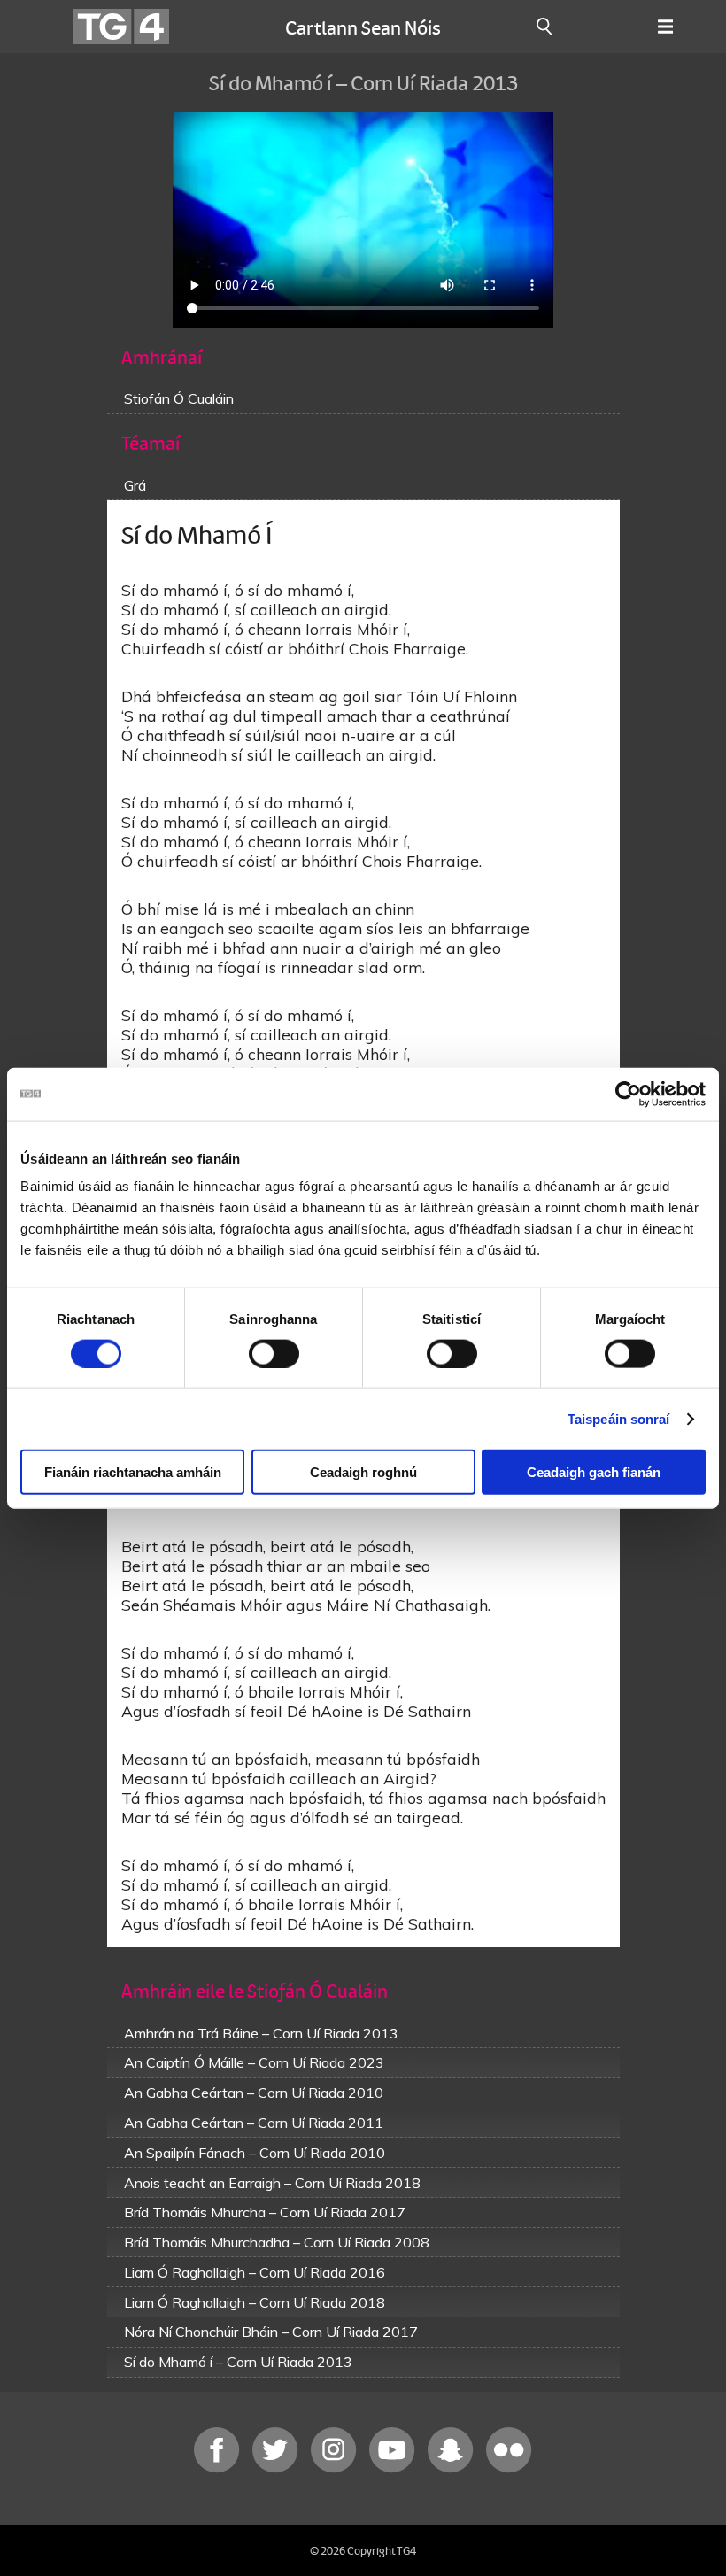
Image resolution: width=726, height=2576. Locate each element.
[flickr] (509, 2468)
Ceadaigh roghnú (363, 1472)
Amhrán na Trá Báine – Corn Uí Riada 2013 (261, 2033)
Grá (135, 485)
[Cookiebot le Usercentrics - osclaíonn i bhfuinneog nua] (628, 1094)
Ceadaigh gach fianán (594, 1472)
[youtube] (394, 2468)
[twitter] (277, 2468)
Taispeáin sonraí (619, 1418)
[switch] (274, 1353)
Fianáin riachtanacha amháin (133, 1472)
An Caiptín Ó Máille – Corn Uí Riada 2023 (254, 2062)
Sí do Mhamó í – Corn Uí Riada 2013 (238, 2362)
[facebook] (219, 2468)
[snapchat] (452, 2468)
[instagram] (336, 2468)
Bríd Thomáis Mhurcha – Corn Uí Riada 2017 (265, 2212)
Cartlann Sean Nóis (363, 27)
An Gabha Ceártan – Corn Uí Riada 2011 (254, 2123)
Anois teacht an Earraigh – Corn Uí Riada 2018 (272, 2183)
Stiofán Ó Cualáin (179, 398)
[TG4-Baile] (121, 27)
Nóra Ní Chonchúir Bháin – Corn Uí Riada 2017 (271, 2332)
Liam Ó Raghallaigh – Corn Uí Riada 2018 (255, 2302)
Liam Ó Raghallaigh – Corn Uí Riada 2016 (255, 2272)
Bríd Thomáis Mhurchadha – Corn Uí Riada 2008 (277, 2242)
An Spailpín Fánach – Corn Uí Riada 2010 (255, 2153)
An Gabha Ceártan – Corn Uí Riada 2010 (254, 2093)
